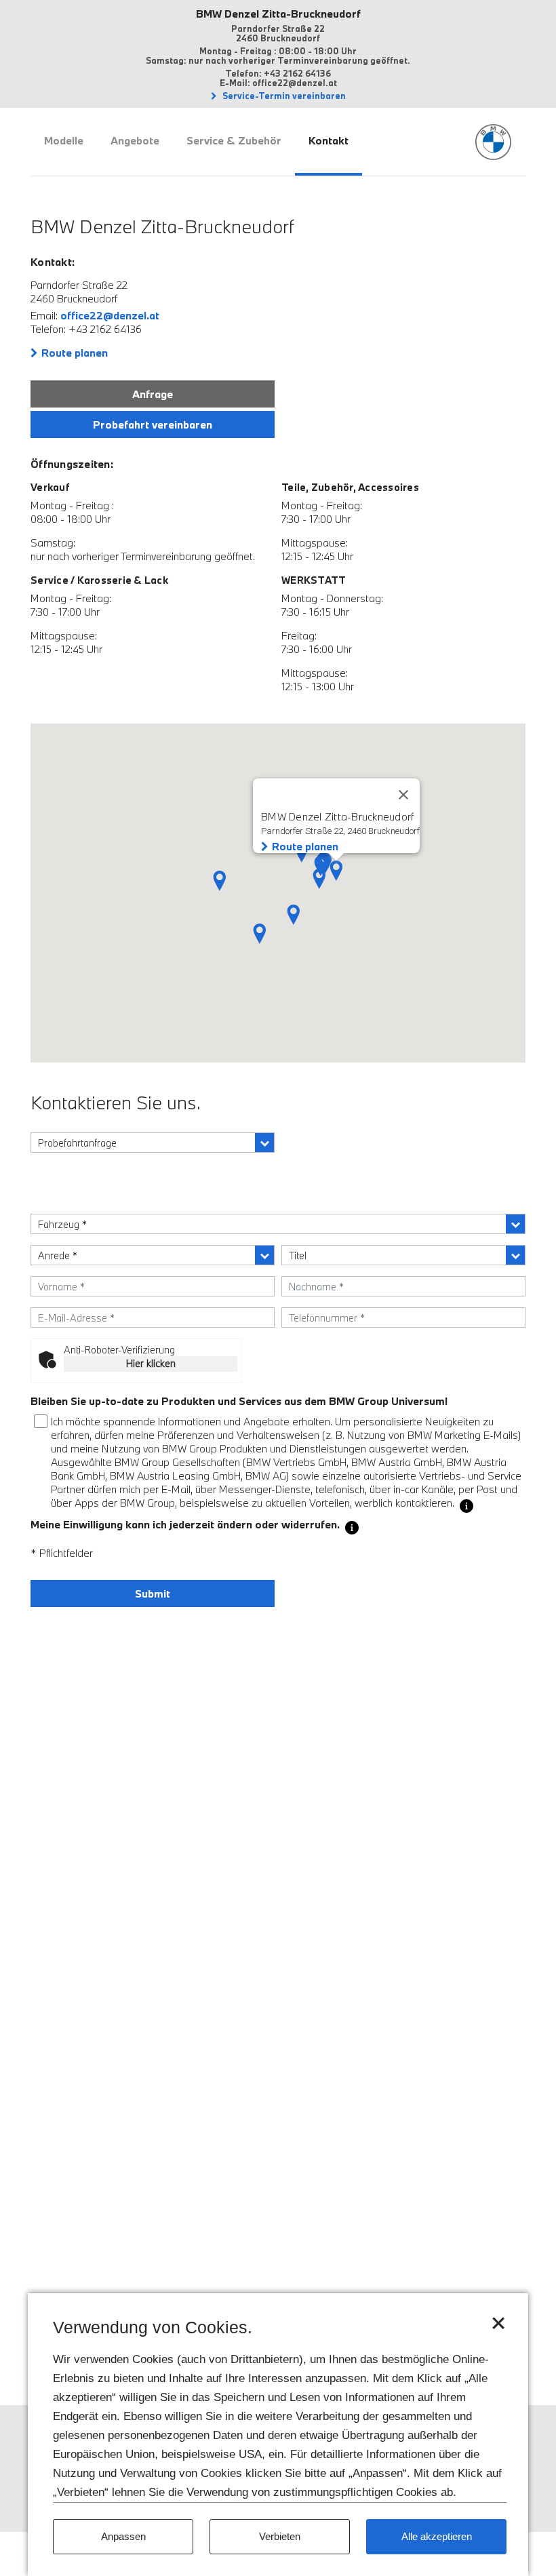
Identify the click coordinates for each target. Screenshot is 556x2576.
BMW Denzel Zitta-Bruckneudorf (278, 14)
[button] (294, 915)
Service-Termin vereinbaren (283, 96)
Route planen (75, 353)
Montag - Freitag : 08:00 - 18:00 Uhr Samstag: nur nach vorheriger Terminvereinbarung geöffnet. (278, 56)
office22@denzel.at (110, 315)
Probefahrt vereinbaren (153, 424)
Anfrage (153, 394)
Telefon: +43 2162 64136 (278, 73)
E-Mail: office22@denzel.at (278, 83)
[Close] (403, 795)
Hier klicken (151, 1363)
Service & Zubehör (234, 140)
